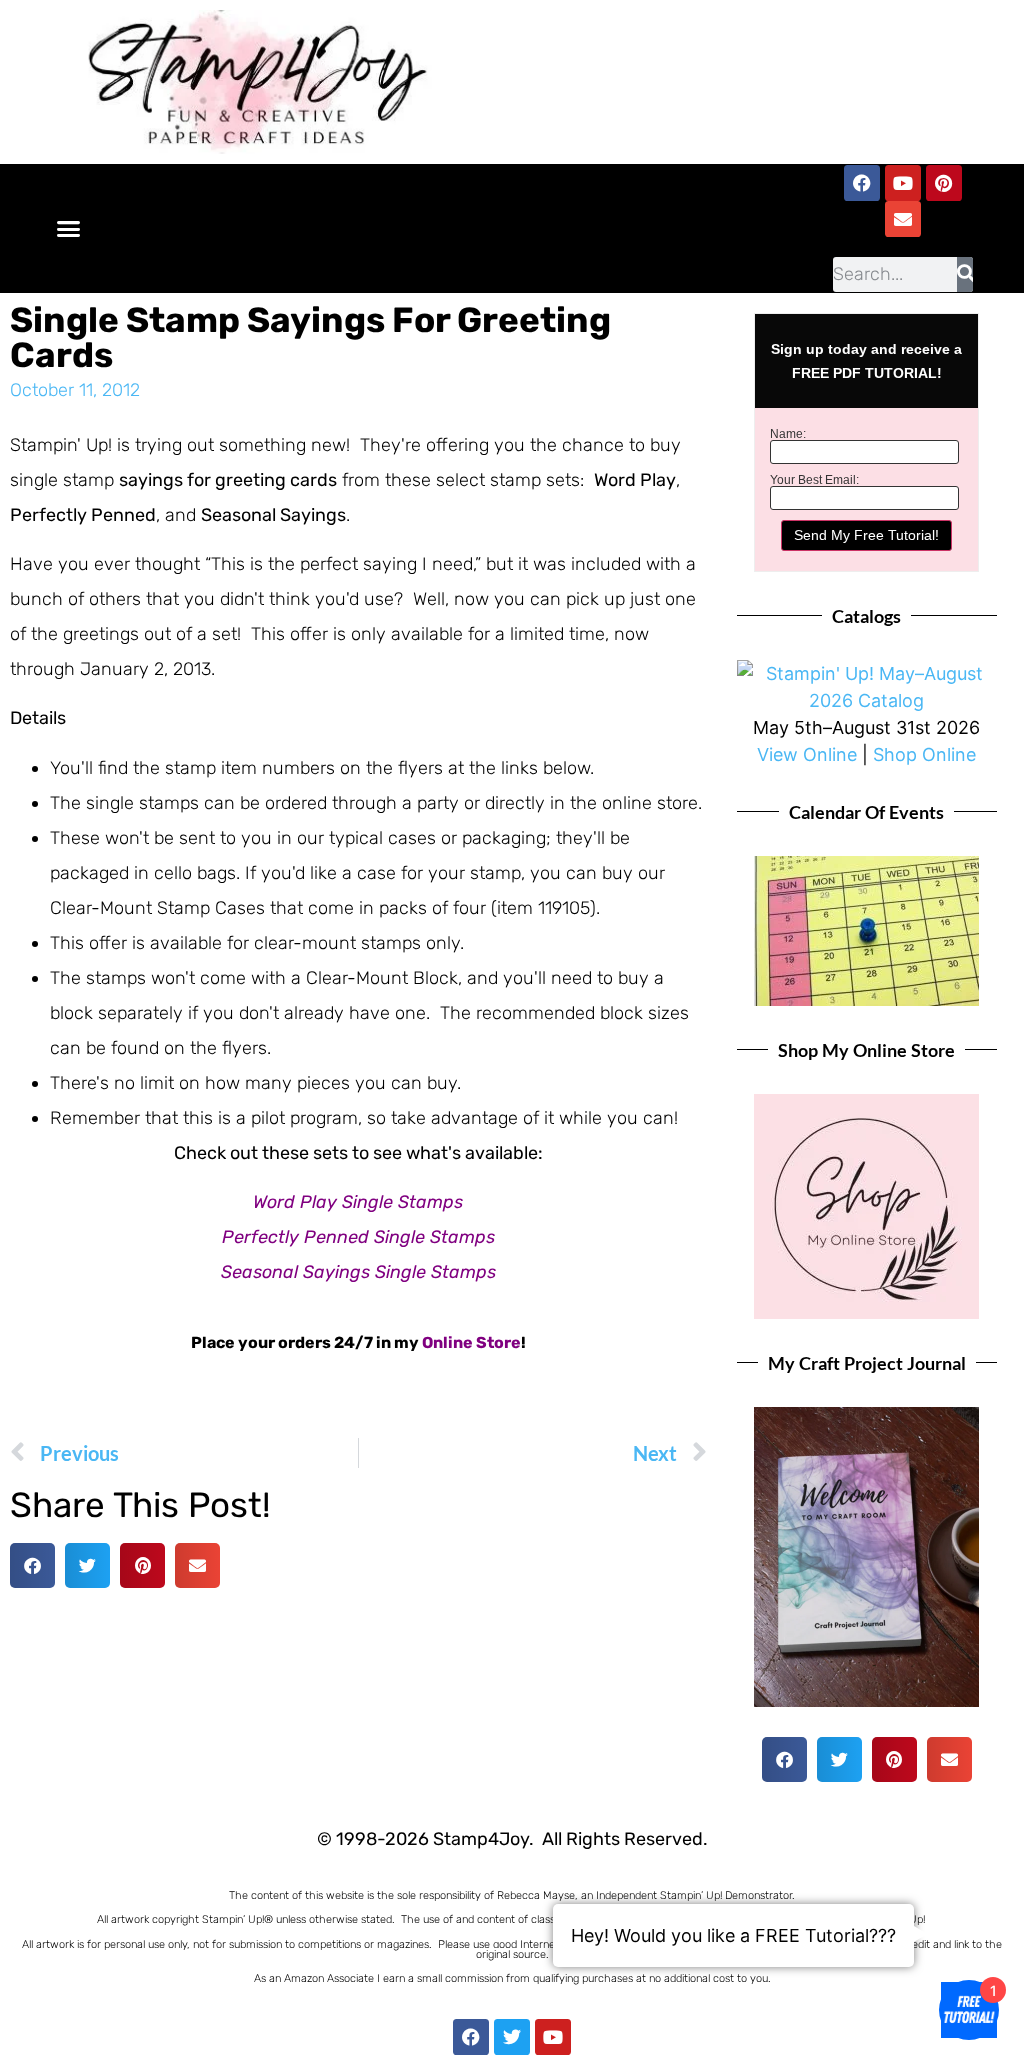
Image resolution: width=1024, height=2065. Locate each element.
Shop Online (924, 754)
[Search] (965, 274)
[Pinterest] (944, 183)
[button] (69, 228)
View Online (807, 754)
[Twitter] (512, 2037)
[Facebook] (862, 183)
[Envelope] (903, 219)
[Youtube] (903, 183)
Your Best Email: (814, 480)
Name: (788, 434)
